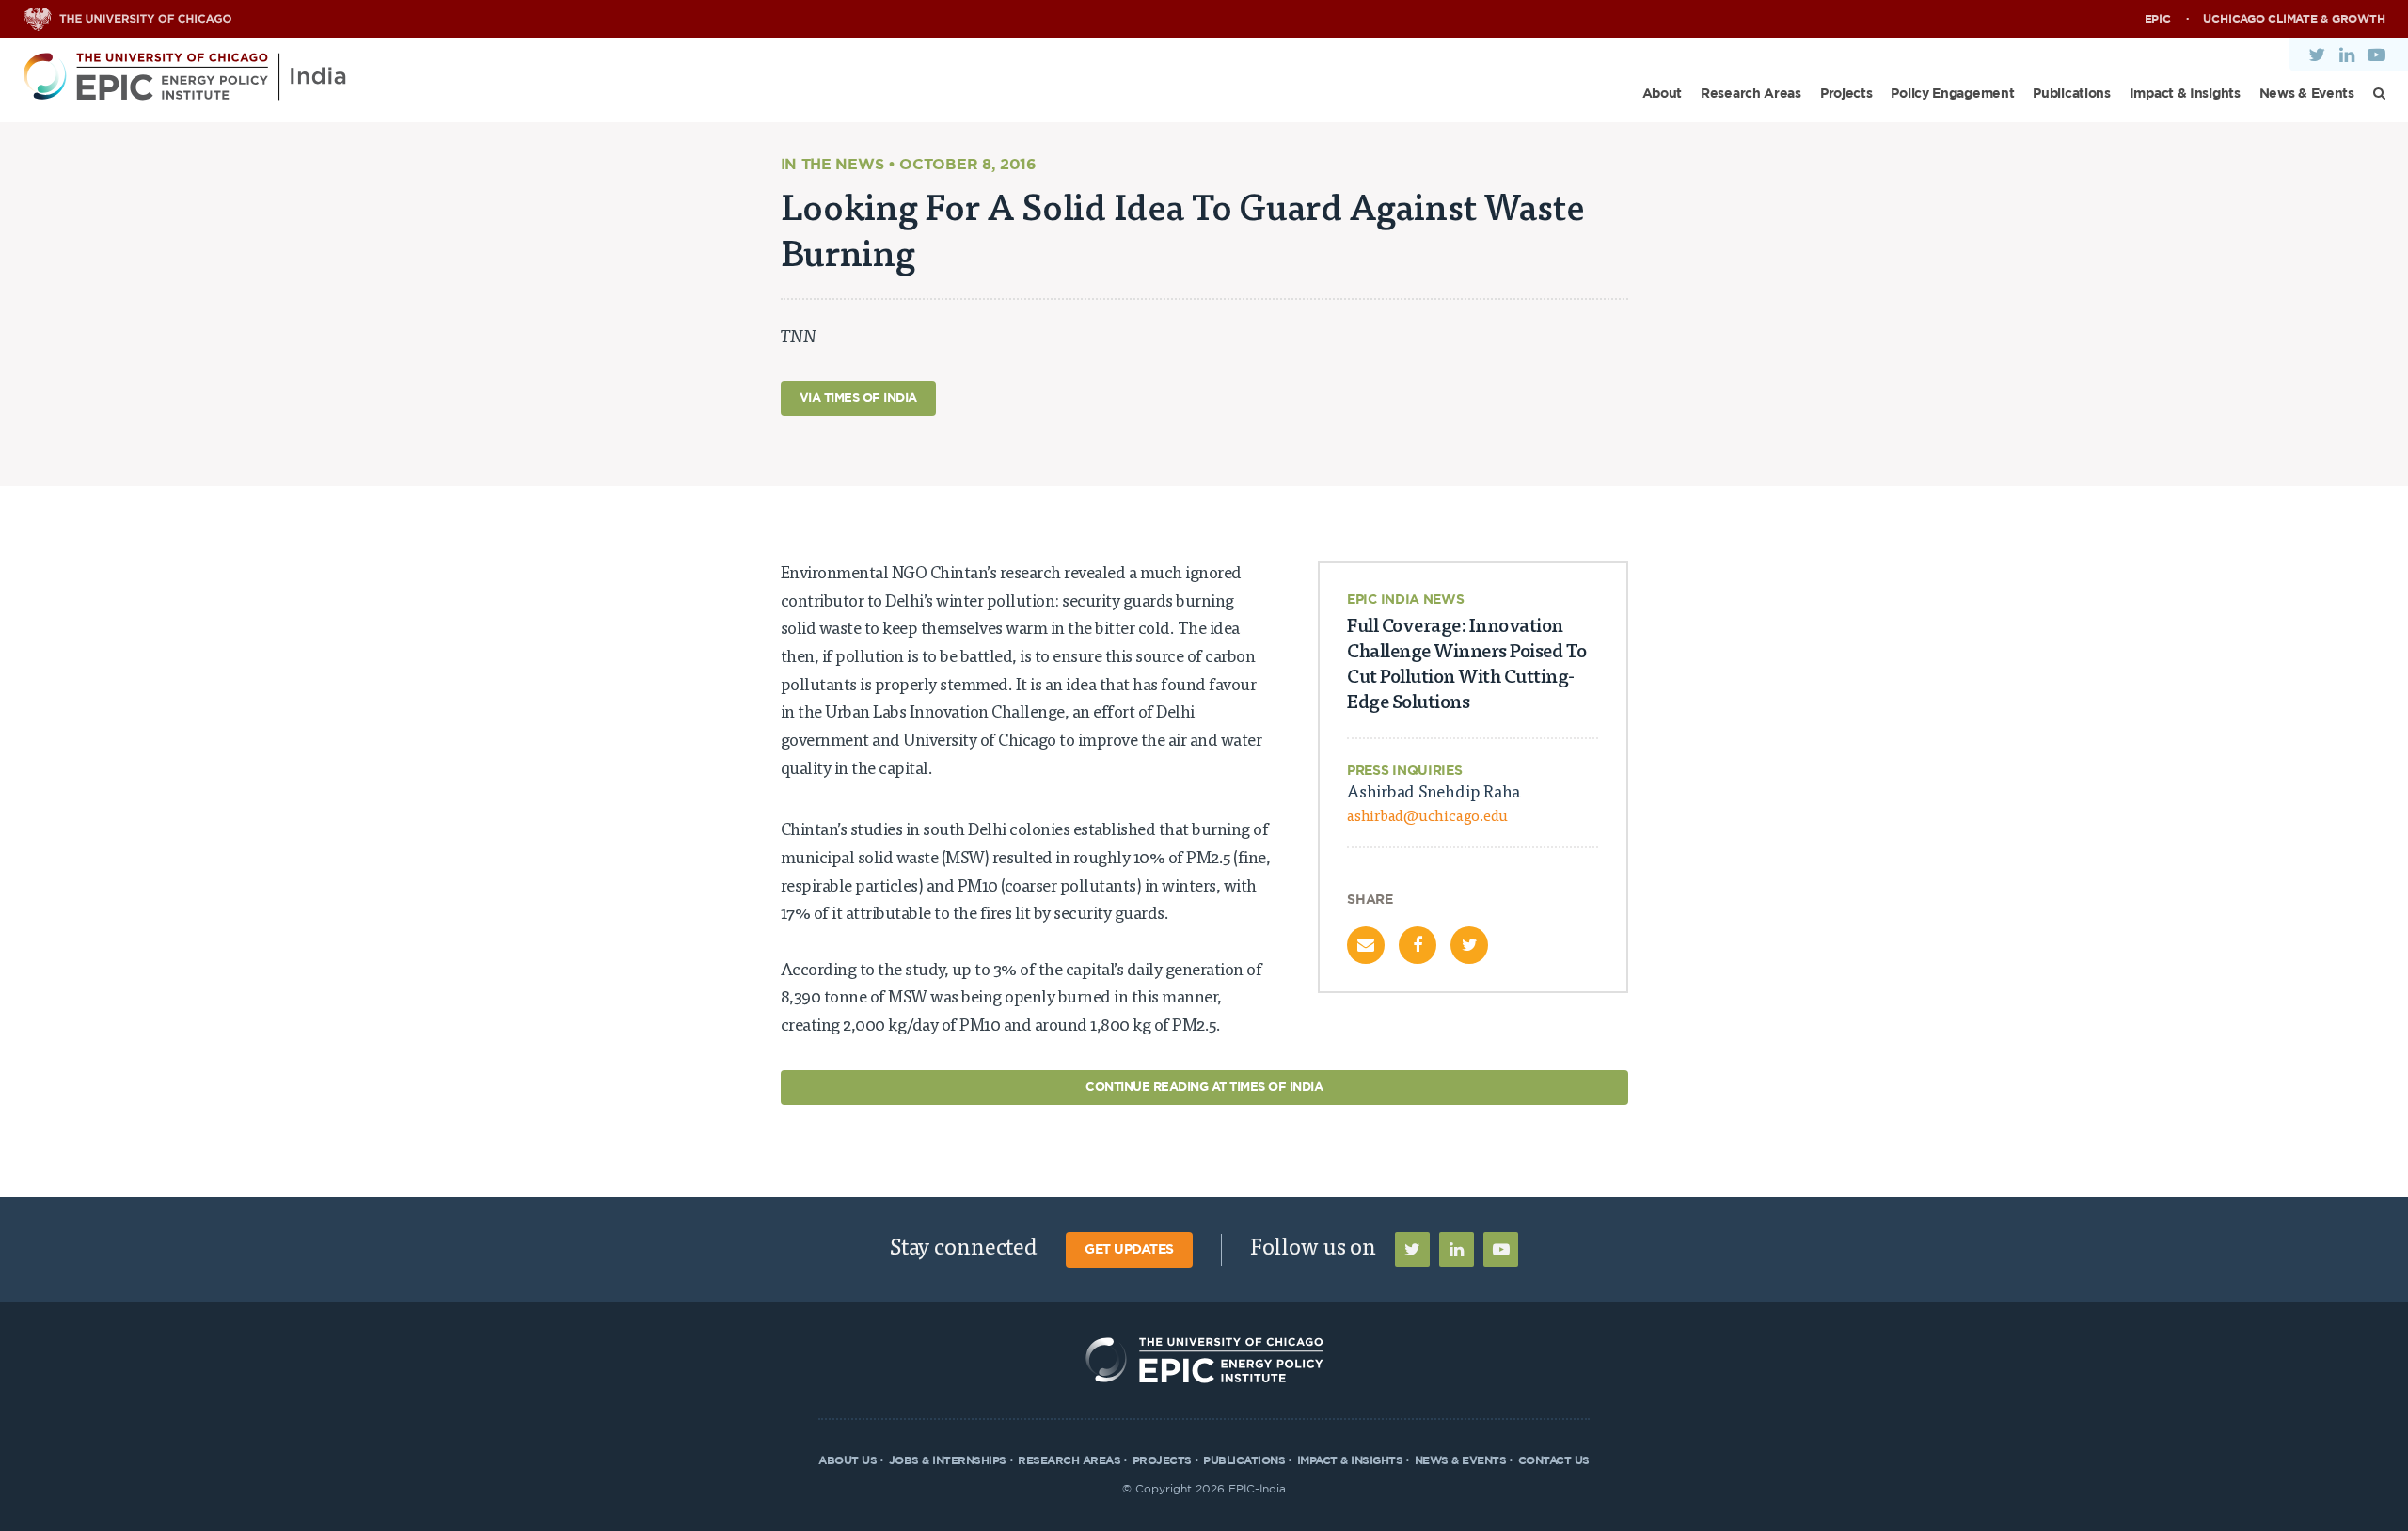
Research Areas (1751, 94)
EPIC (2158, 19)
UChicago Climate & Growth (2294, 19)
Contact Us (1554, 1460)
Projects (1846, 94)
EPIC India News (1406, 600)
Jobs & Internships (948, 1460)
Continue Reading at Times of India (1204, 1088)
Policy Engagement (1952, 94)
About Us (848, 1460)
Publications (2071, 94)
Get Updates (1129, 1250)
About (1663, 94)
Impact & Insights (2185, 94)
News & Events (2307, 94)
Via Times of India (858, 398)
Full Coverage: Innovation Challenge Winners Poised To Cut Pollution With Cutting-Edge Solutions (1467, 663)
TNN (799, 338)
